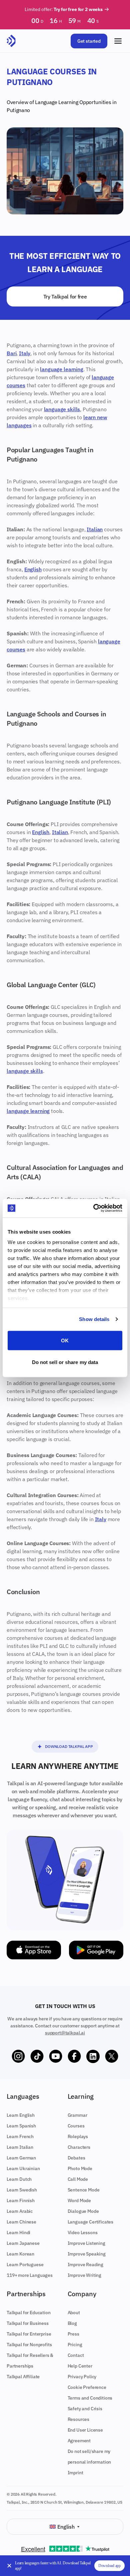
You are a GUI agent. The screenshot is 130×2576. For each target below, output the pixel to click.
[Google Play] (96, 1950)
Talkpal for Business (28, 2323)
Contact (76, 2355)
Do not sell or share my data (65, 1362)
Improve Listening (86, 2243)
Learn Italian (20, 2147)
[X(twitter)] (112, 2056)
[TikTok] (37, 2056)
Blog (72, 2323)
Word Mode (79, 2200)
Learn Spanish (21, 2126)
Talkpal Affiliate (23, 2377)
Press (73, 2334)
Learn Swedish (22, 2190)
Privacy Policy (82, 2377)
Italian (95, 529)
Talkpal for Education (29, 2313)
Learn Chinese (21, 2222)
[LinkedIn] (93, 2056)
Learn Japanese (23, 2243)
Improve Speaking (87, 2254)
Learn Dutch (19, 2179)
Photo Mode (80, 2168)
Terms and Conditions (90, 2398)
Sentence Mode (84, 2190)
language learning (61, 369)
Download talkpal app (69, 1746)
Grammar (77, 2115)
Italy (25, 353)
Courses (76, 2126)
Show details (94, 1319)
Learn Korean (20, 2254)
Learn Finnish (21, 2200)
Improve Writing (85, 2275)
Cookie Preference (87, 2387)
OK (65, 1340)
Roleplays (78, 2136)
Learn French (20, 2136)
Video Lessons (83, 2232)
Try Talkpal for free (65, 296)
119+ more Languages (30, 2275)
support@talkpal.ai (65, 2033)
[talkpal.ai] (11, 41)
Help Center (80, 2366)
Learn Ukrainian (23, 2168)
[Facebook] (74, 2056)
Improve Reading (86, 2265)
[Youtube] (56, 2056)
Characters (79, 2147)
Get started (89, 41)
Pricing (75, 2345)
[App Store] (34, 1950)
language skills (62, 409)
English (33, 569)
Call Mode (78, 2179)
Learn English (21, 2115)
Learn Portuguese (25, 2265)
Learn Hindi (18, 2232)
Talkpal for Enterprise (29, 2334)
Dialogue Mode (83, 2211)
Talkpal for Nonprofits (29, 2345)
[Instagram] (18, 2056)
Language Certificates (91, 2222)
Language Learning (57, 102)
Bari (11, 353)
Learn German (21, 2158)
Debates (76, 2158)
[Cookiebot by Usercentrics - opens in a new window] (93, 1208)
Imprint (75, 2473)
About (74, 2313)
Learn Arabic (20, 2211)
